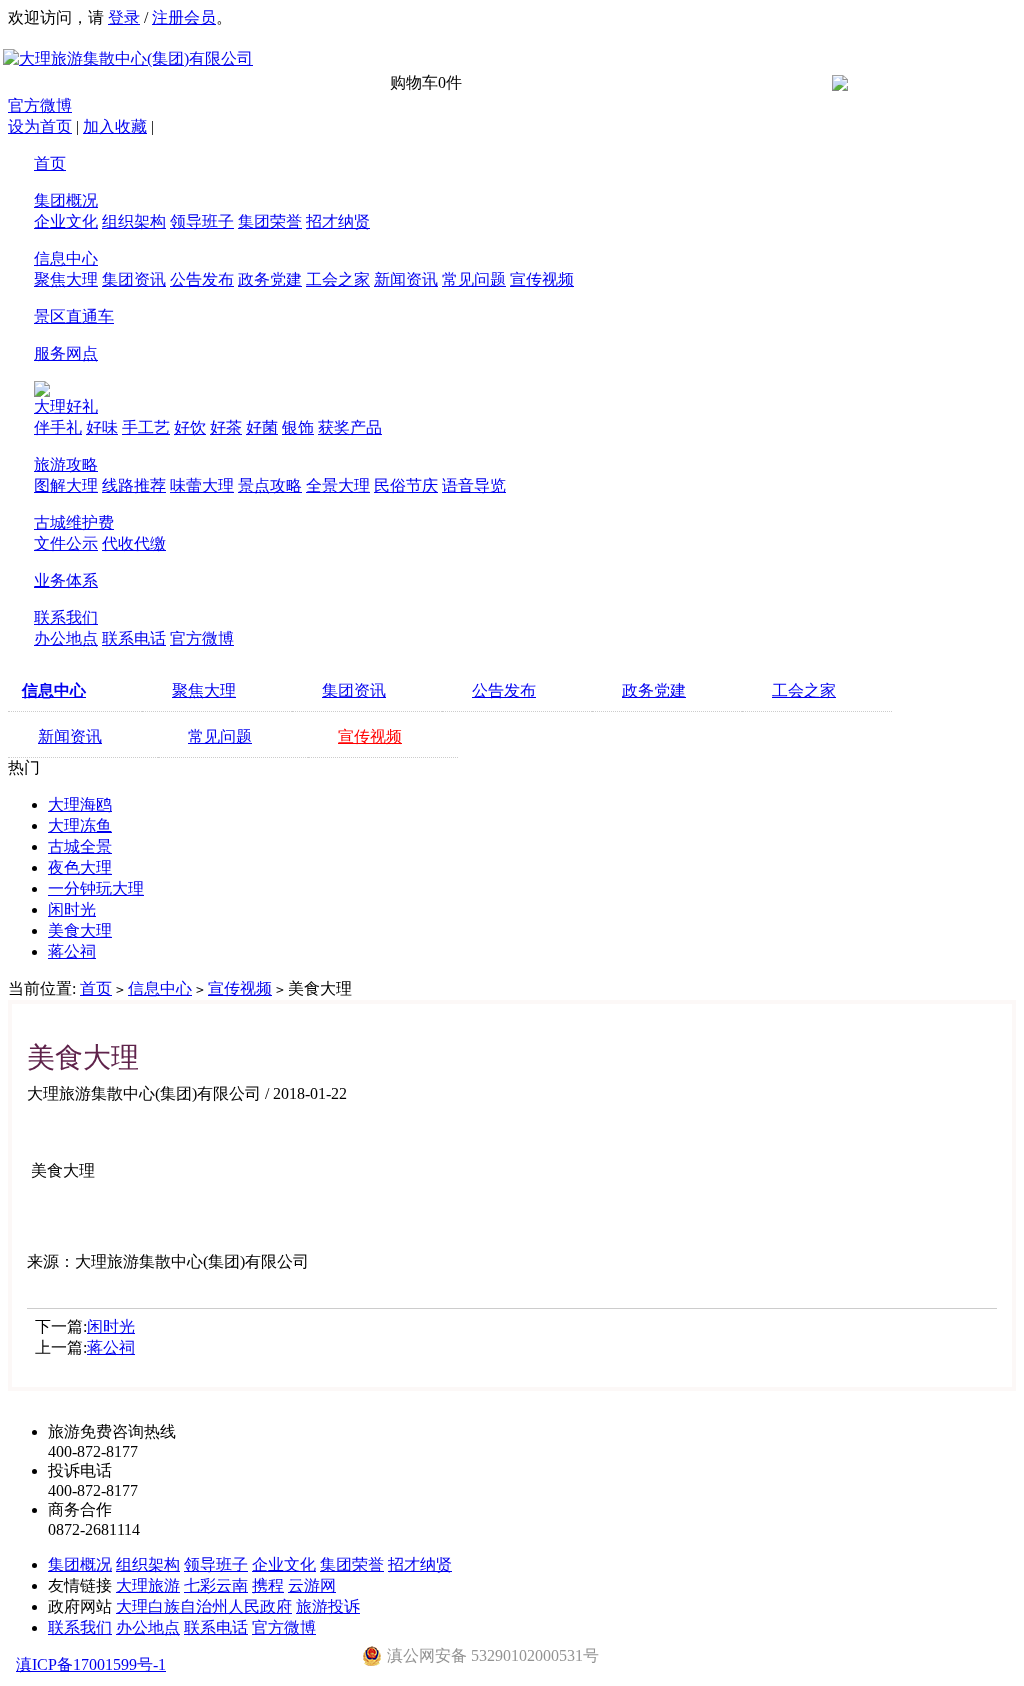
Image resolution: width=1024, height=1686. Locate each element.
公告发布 (202, 279)
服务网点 (66, 353)
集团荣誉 (270, 221)
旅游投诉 (328, 1606)
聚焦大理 (66, 279)
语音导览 (474, 485)
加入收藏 (115, 126)
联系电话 (134, 638)
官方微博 (40, 105)
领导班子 (202, 221)
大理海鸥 (80, 804)
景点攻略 (270, 485)
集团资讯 (134, 279)
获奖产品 (350, 427)
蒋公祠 (72, 951)
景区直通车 (74, 316)
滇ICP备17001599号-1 (91, 1664)
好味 (102, 427)
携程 (268, 1585)
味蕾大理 (202, 485)
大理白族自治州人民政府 (204, 1606)
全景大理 (338, 485)
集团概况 (66, 200)
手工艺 (146, 427)
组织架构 (134, 221)
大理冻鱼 (80, 825)
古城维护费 (74, 522)
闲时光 (72, 909)
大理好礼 (66, 406)
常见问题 (474, 279)
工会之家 (338, 279)
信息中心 (66, 258)
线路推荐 (134, 485)
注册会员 (184, 17)
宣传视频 (542, 279)
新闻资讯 (406, 279)
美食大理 (80, 930)
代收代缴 (134, 543)
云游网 (312, 1585)
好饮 (190, 427)
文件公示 (66, 543)
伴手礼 (58, 427)
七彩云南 (216, 1585)
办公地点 (66, 638)
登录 (124, 17)
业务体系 (66, 580)
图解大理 (66, 485)
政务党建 (270, 279)
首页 (50, 163)
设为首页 (40, 126)
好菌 (262, 427)
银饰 (298, 427)
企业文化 (66, 221)
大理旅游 (148, 1585)
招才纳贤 (338, 221)
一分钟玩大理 (96, 888)
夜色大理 (80, 867)
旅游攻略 (66, 464)
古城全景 (80, 846)
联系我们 (66, 617)
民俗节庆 (406, 485)
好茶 (226, 427)
